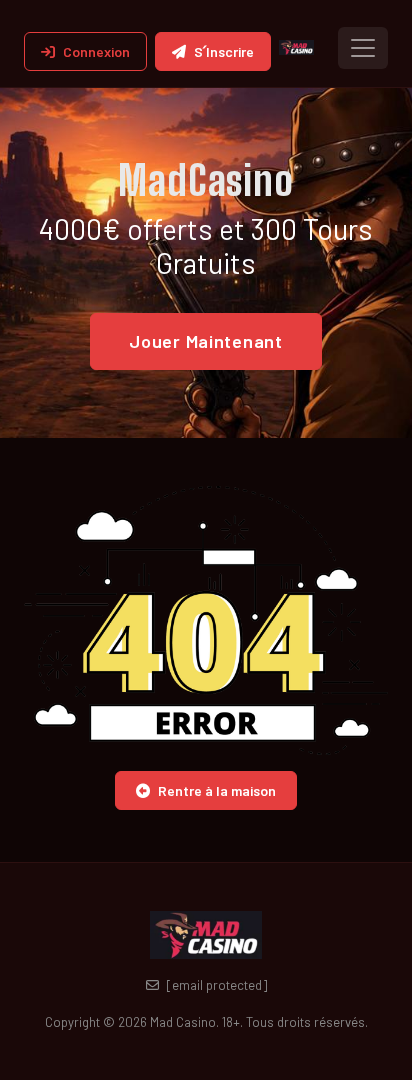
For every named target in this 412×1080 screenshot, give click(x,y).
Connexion (96, 51)
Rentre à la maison (217, 790)
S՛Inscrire (224, 51)
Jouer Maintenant (206, 341)
